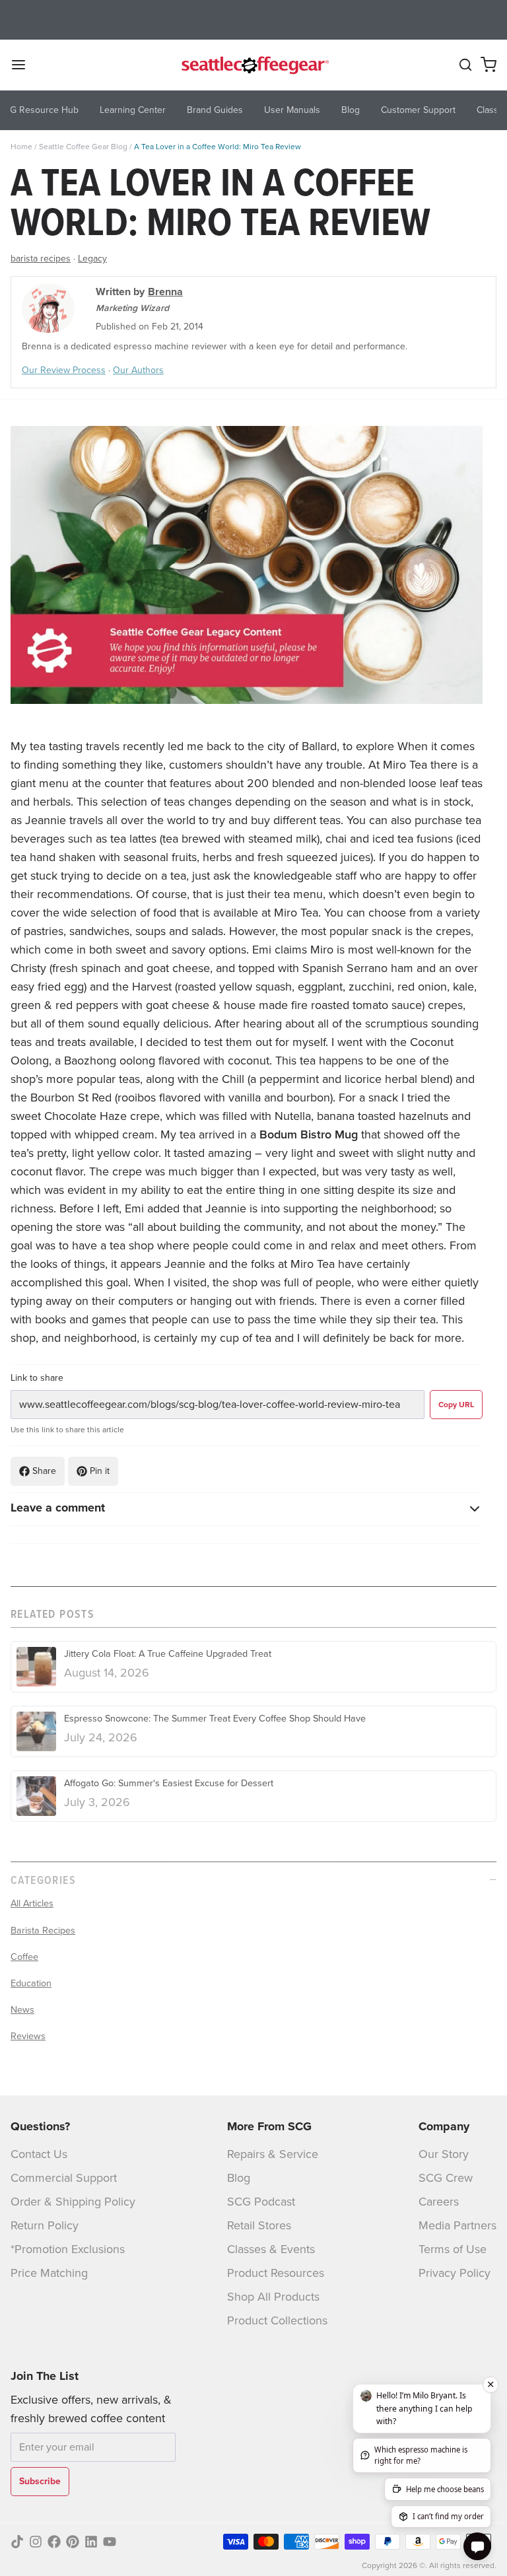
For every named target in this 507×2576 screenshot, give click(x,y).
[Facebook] (54, 2542)
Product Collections (277, 2320)
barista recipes (41, 259)
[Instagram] (36, 2542)
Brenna (165, 292)
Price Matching (49, 2273)
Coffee (24, 1957)
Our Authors (138, 370)
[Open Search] (465, 65)
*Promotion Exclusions (68, 2249)
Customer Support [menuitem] (418, 110)
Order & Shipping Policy (73, 2202)
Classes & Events (271, 2249)
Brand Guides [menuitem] (215, 110)
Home (21, 147)
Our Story (444, 2154)
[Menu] (24, 65)
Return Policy (45, 2225)
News (22, 2009)
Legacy (92, 259)
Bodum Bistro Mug (309, 1134)
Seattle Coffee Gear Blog (83, 147)
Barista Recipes (43, 1930)
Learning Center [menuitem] (133, 110)
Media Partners (457, 2225)
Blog (239, 2178)
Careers (439, 2202)
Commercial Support (64, 2178)
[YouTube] (110, 2542)
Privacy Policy (455, 2273)
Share (44, 1471)
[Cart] (489, 65)
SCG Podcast (261, 2202)
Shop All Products (273, 2297)
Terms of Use (453, 2249)
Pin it (100, 1471)
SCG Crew (446, 2178)
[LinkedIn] (91, 2542)
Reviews (28, 2036)
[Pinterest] (73, 2542)
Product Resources (276, 2273)
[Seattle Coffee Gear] (253, 65)
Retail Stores (259, 2225)
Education (31, 1983)
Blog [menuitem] (351, 110)
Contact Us (39, 2154)
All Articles (32, 1903)
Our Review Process (64, 370)
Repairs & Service (273, 2154)
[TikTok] (17, 2542)
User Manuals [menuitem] (292, 110)
